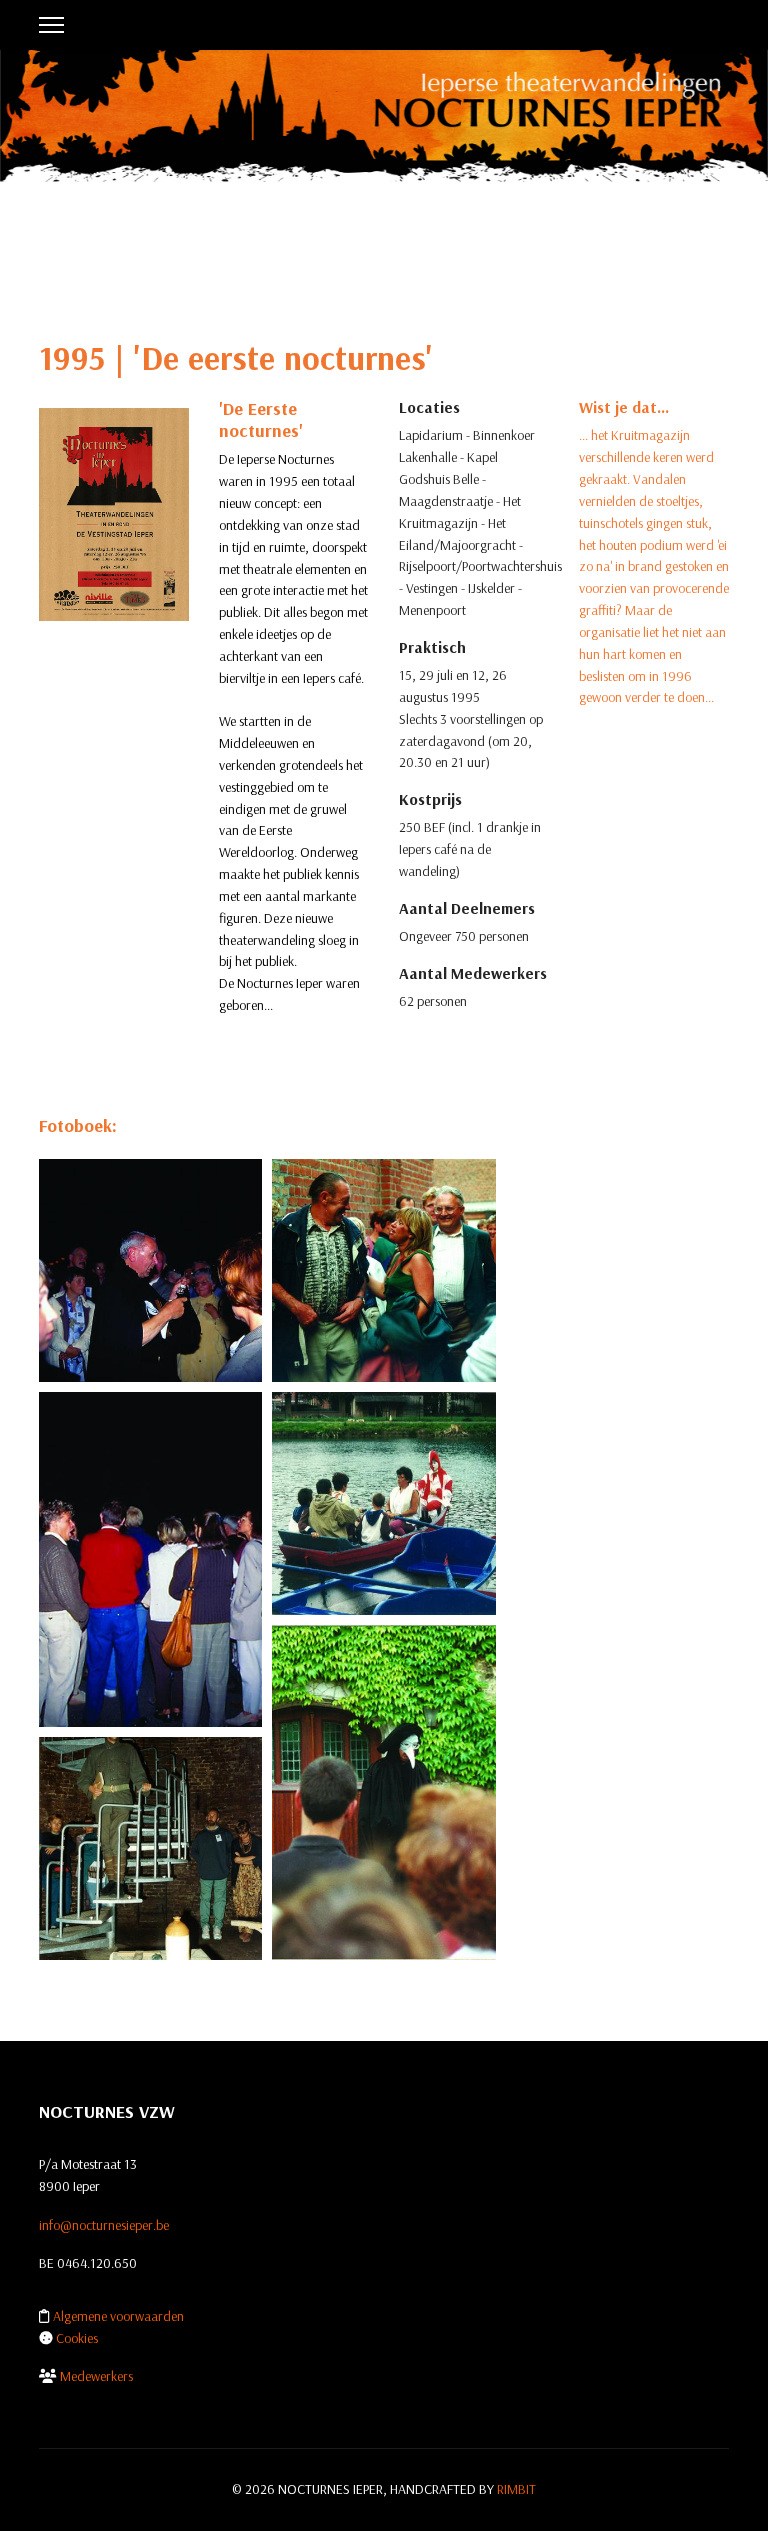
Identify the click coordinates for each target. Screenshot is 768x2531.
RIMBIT (516, 2489)
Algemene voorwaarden (118, 2316)
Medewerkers (96, 2376)
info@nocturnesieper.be (104, 2225)
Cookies (77, 2338)
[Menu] (51, 25)
